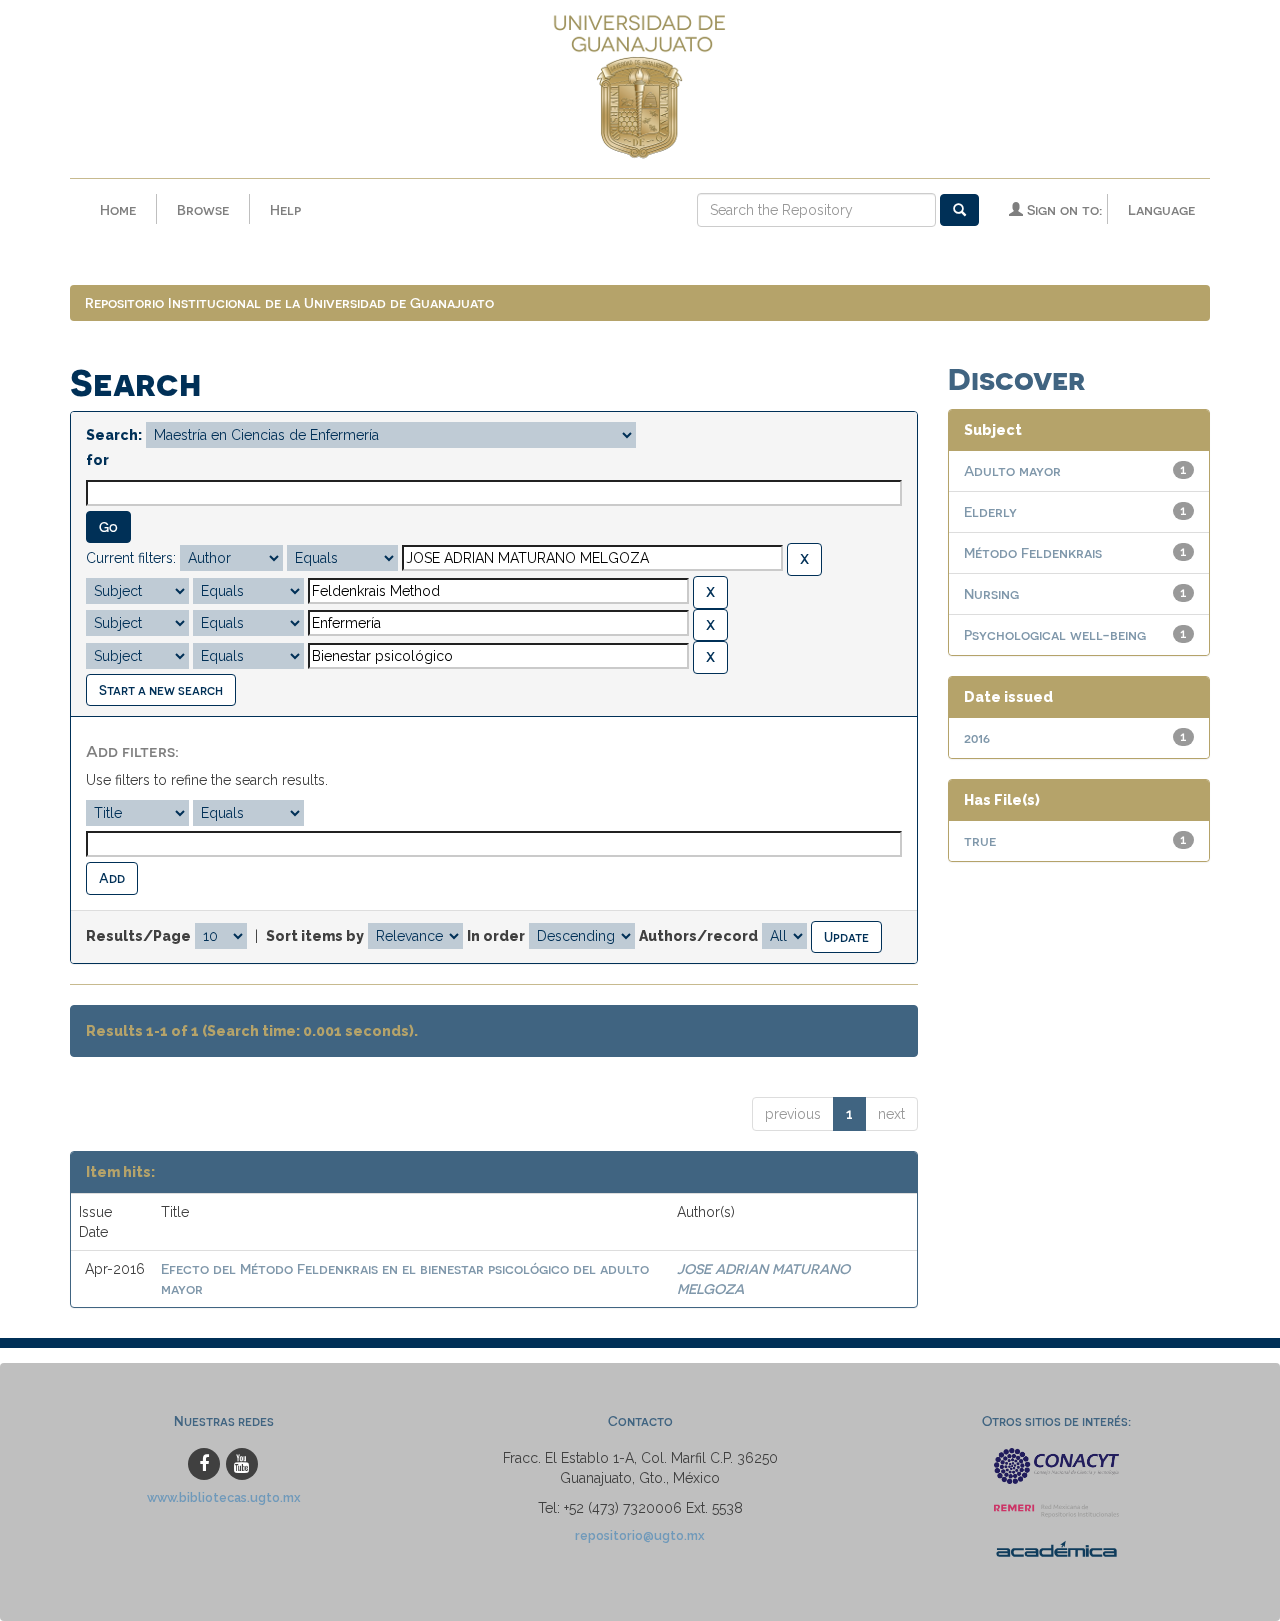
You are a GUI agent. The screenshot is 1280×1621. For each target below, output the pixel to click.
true (980, 840)
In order (496, 936)
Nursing (991, 593)
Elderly (990, 511)
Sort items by (315, 936)
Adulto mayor (1012, 470)
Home (118, 209)
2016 (977, 737)
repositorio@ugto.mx (640, 1535)
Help (285, 209)
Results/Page (138, 936)
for (97, 460)
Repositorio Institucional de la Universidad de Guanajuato (289, 302)
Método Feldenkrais (1033, 552)
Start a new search (161, 689)
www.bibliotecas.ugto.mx (224, 1497)
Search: (114, 435)
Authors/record (698, 936)
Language (1161, 209)
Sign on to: (1062, 209)
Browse (203, 209)
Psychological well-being (1055, 634)
